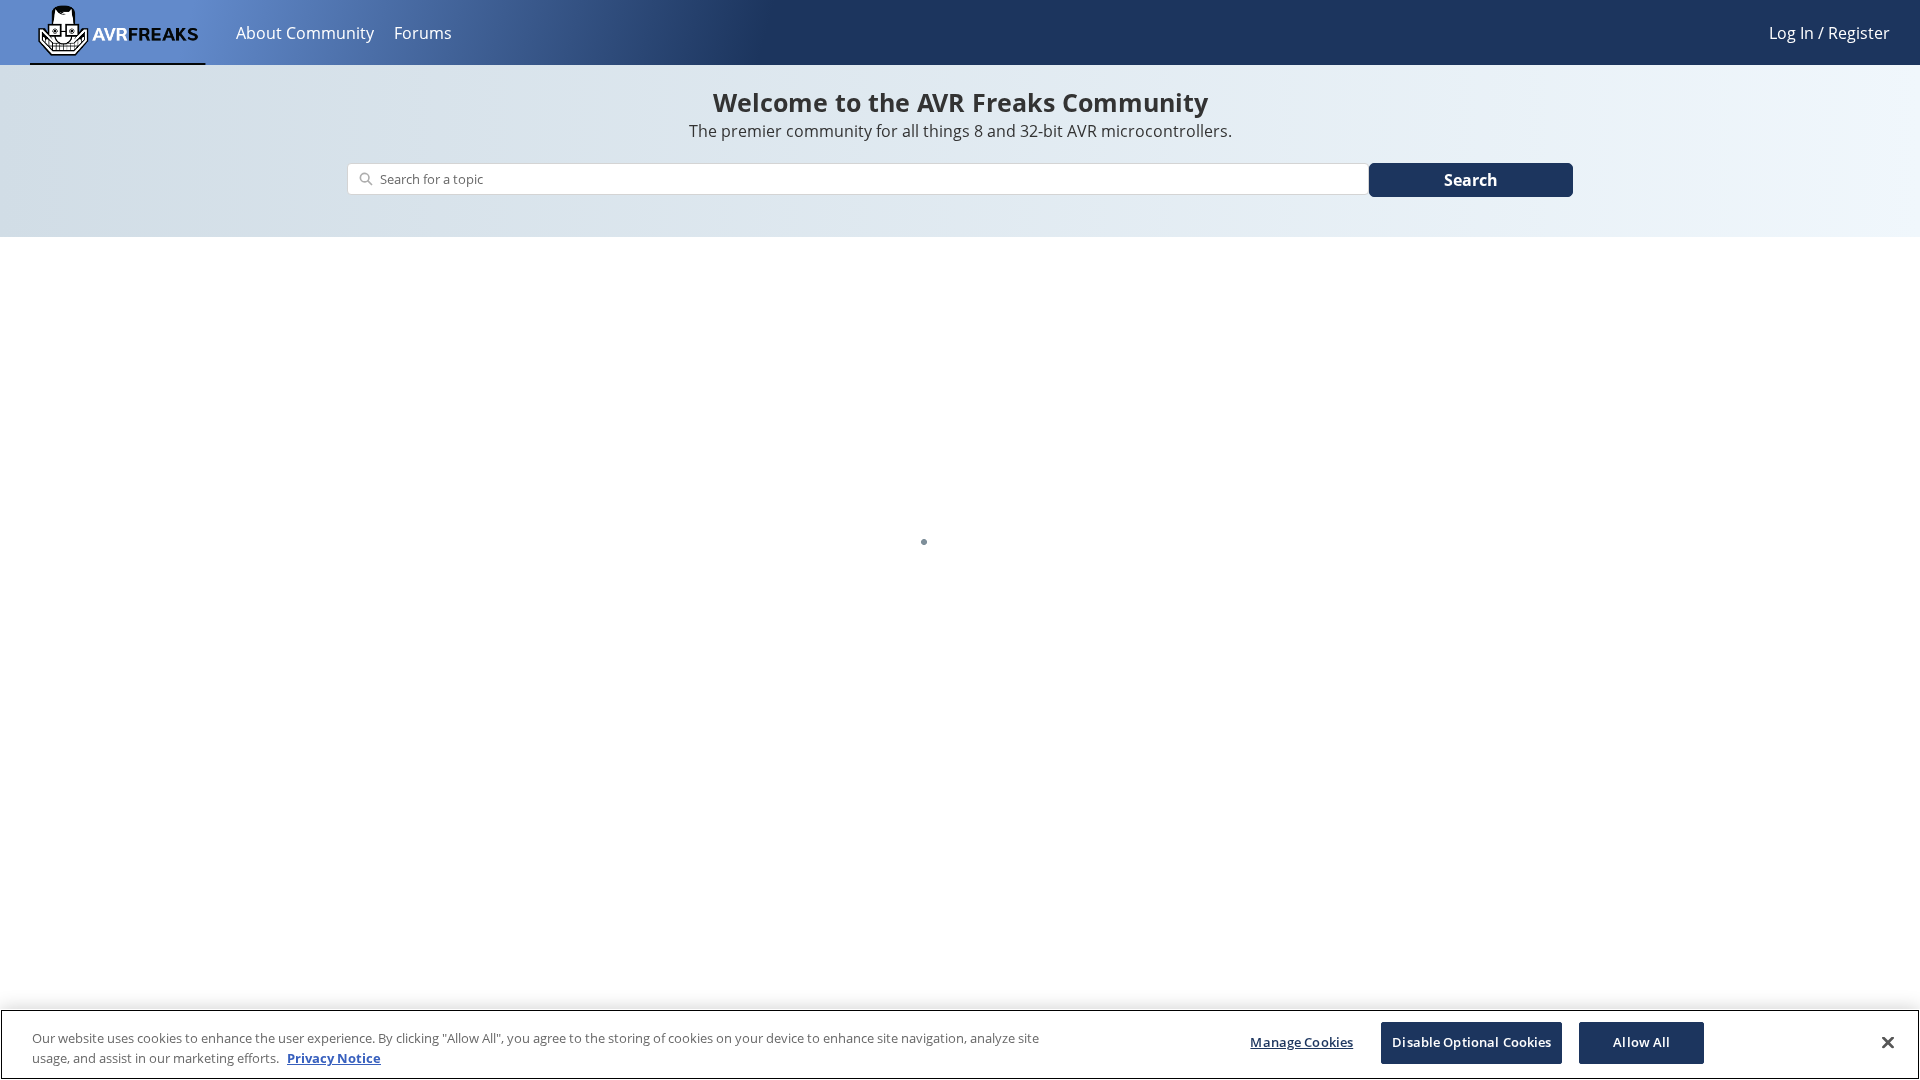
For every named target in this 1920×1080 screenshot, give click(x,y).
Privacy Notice (334, 1058)
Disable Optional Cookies (1471, 1042)
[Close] (1888, 1042)
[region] (960, 1044)
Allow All (1641, 1042)
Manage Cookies (1301, 1042)
